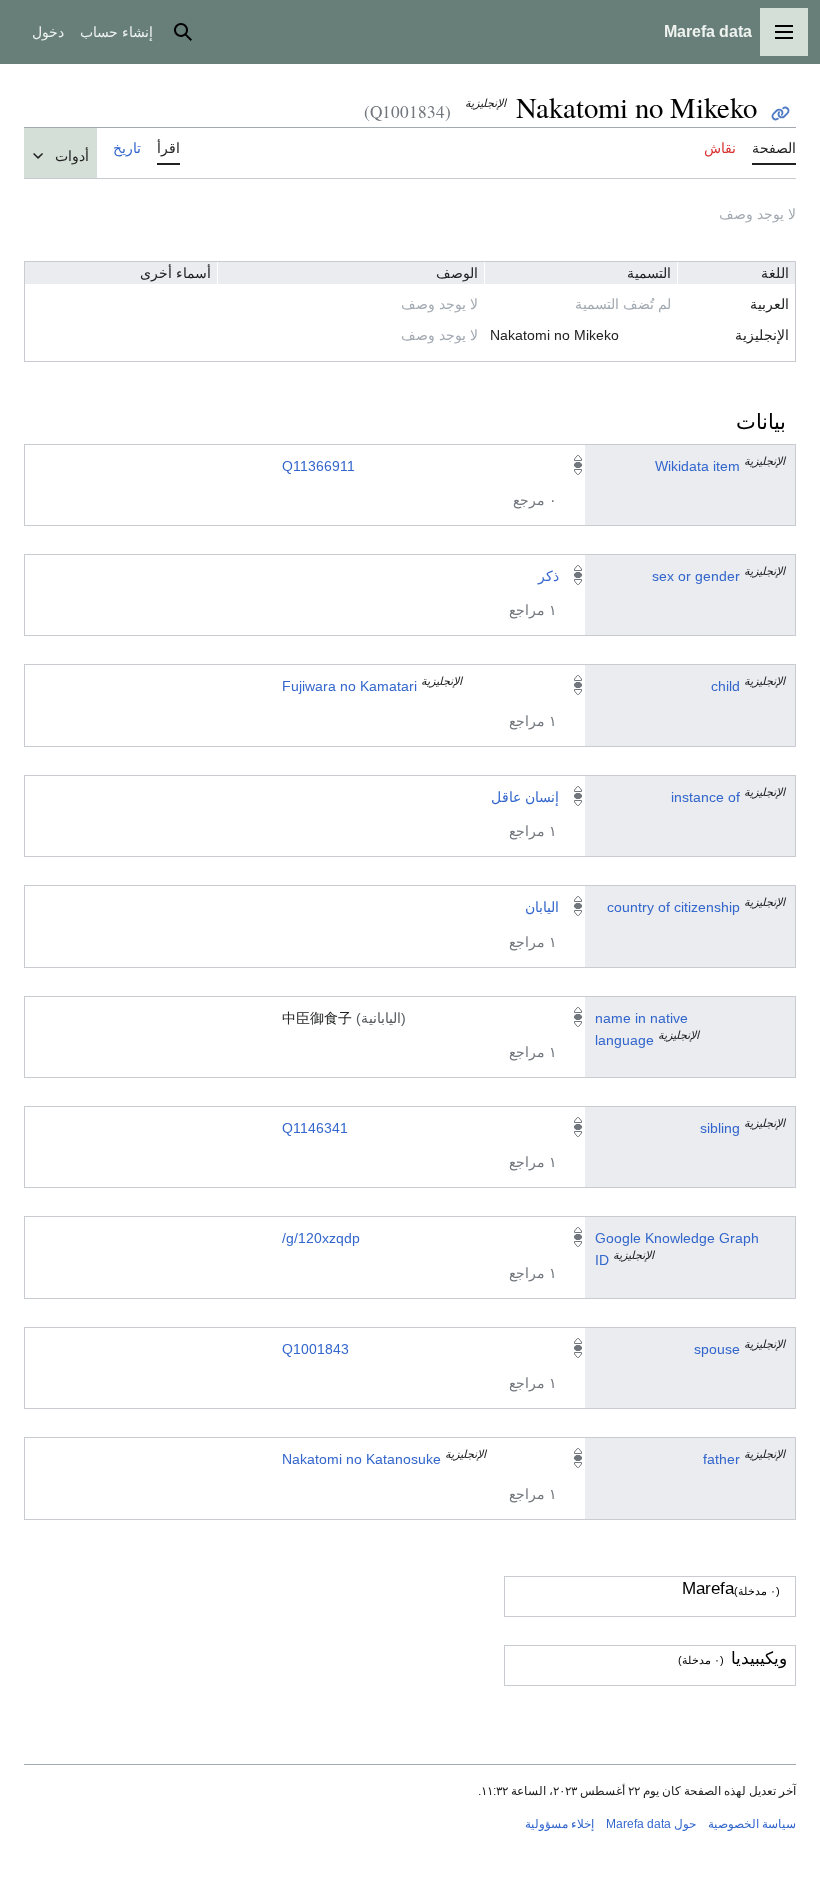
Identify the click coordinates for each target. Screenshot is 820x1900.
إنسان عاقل (525, 797)
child (725, 686)
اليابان (542, 907)
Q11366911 (318, 466)
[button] (784, 32)
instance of (705, 797)
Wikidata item (697, 466)
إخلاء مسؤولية (559, 1824)
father (721, 1459)
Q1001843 (315, 1349)
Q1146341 (315, 1128)
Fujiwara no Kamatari (349, 686)
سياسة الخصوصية (752, 1824)
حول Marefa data (651, 1824)
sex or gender (696, 576)
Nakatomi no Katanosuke (361, 1459)
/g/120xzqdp (321, 1238)
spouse (717, 1349)
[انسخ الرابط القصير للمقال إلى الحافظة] (780, 113)
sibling (720, 1128)
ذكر (548, 576)
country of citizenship (673, 907)
